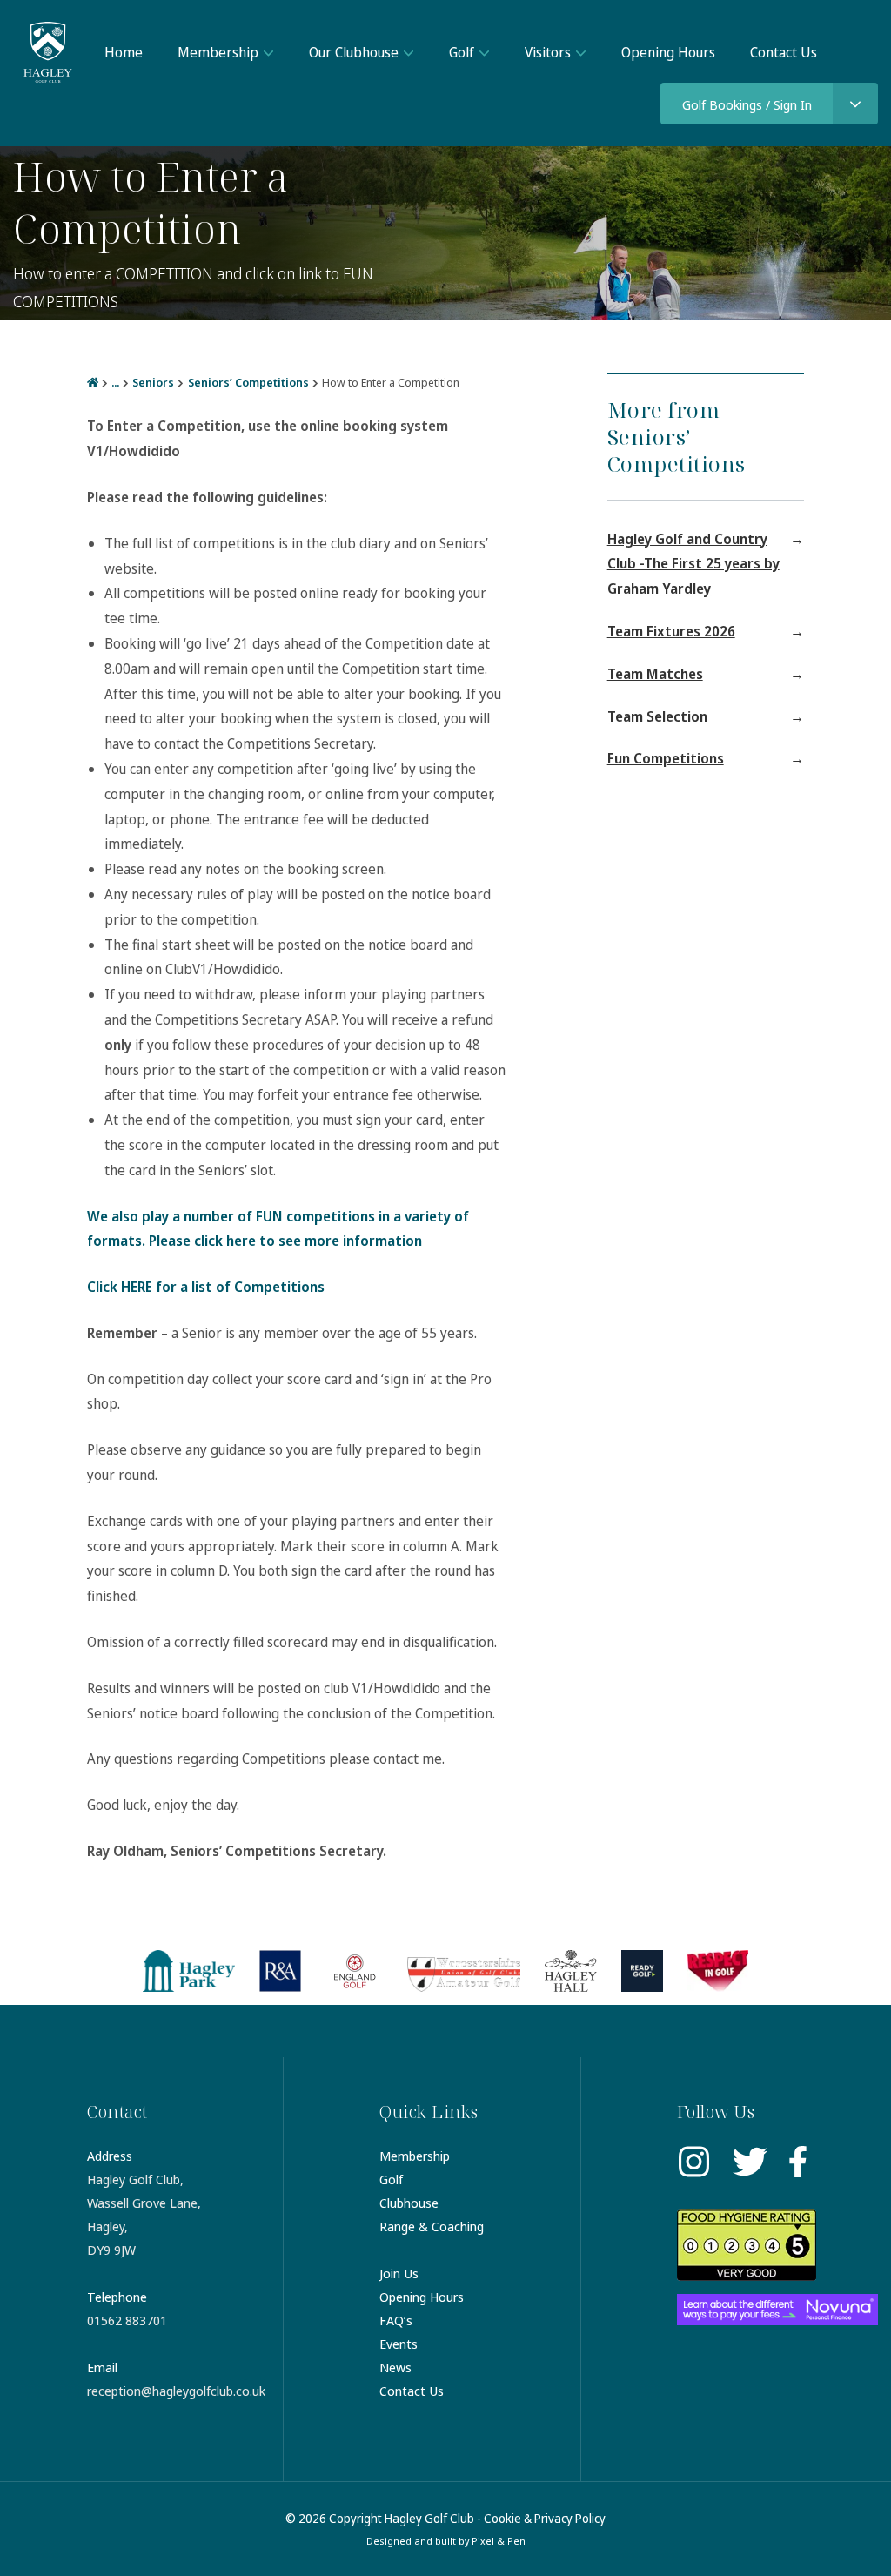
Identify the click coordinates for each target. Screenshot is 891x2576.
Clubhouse (409, 2203)
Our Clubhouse (354, 52)
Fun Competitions (666, 758)
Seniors (153, 382)
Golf (462, 52)
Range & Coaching (432, 2226)
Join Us (399, 2273)
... (115, 382)
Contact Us (784, 52)
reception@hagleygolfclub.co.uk (176, 2391)
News (395, 2367)
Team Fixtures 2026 (671, 631)
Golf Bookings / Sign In (747, 104)
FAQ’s (396, 2320)
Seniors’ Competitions (248, 382)
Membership (218, 52)
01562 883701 (127, 2320)
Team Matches (655, 674)
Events (399, 2344)
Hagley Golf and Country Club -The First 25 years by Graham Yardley (693, 564)
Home (124, 52)
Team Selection (657, 716)
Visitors (548, 52)
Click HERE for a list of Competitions (206, 1287)
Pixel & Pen (499, 2541)
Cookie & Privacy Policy (545, 2518)
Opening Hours (668, 52)
